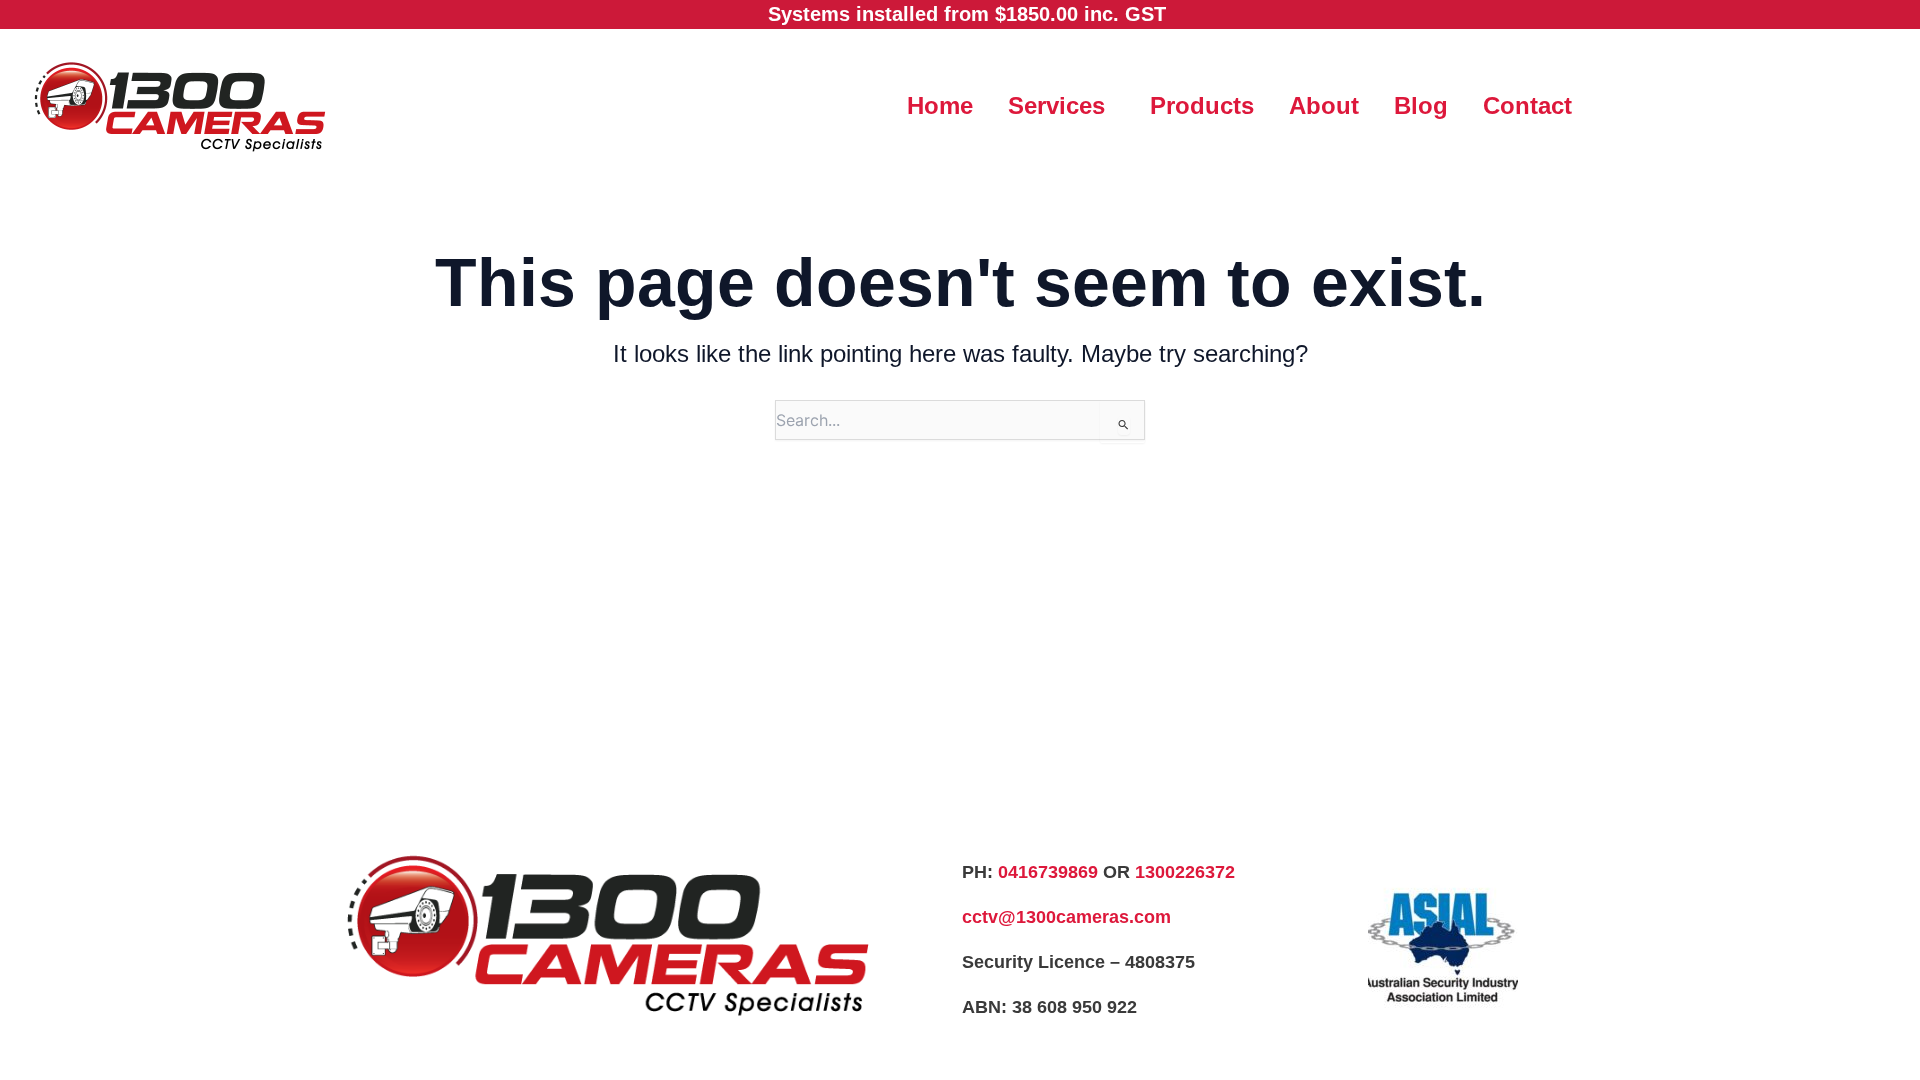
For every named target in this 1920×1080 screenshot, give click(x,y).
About (1324, 105)
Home (940, 105)
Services (1056, 105)
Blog (1421, 105)
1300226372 (1185, 872)
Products (1202, 105)
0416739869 (1048, 872)
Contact (1527, 105)
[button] (1061, 106)
